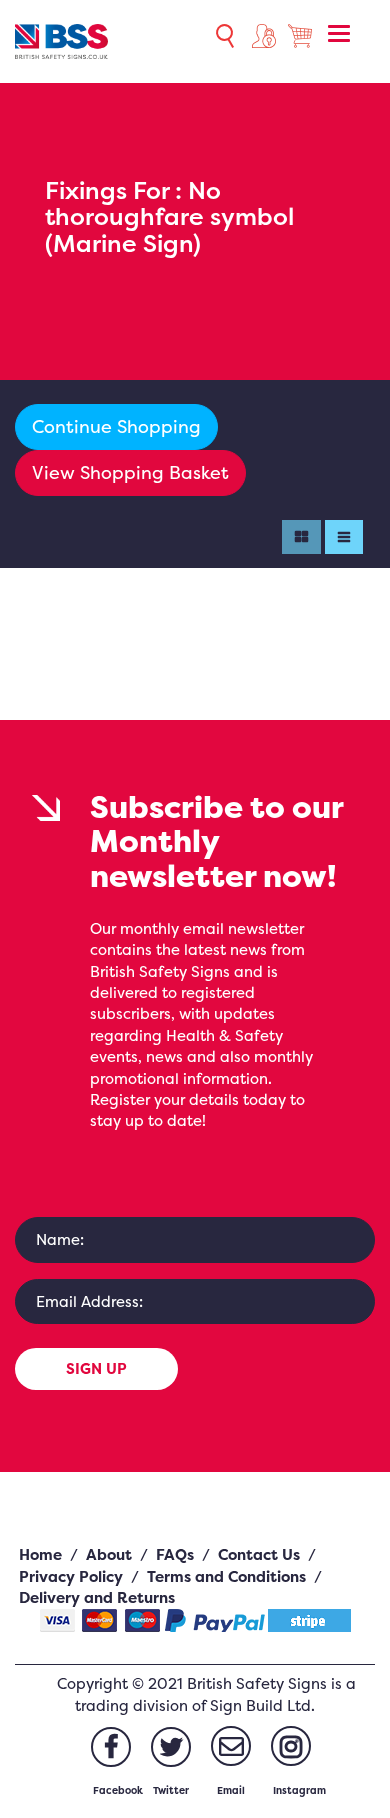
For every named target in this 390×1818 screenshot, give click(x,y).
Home (40, 1554)
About (109, 1554)
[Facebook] (111, 1747)
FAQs (175, 1554)
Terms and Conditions (226, 1576)
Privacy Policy (71, 1576)
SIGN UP (96, 1368)
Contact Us (259, 1554)
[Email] (231, 1746)
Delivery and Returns (97, 1597)
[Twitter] (171, 1747)
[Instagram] (291, 1746)
